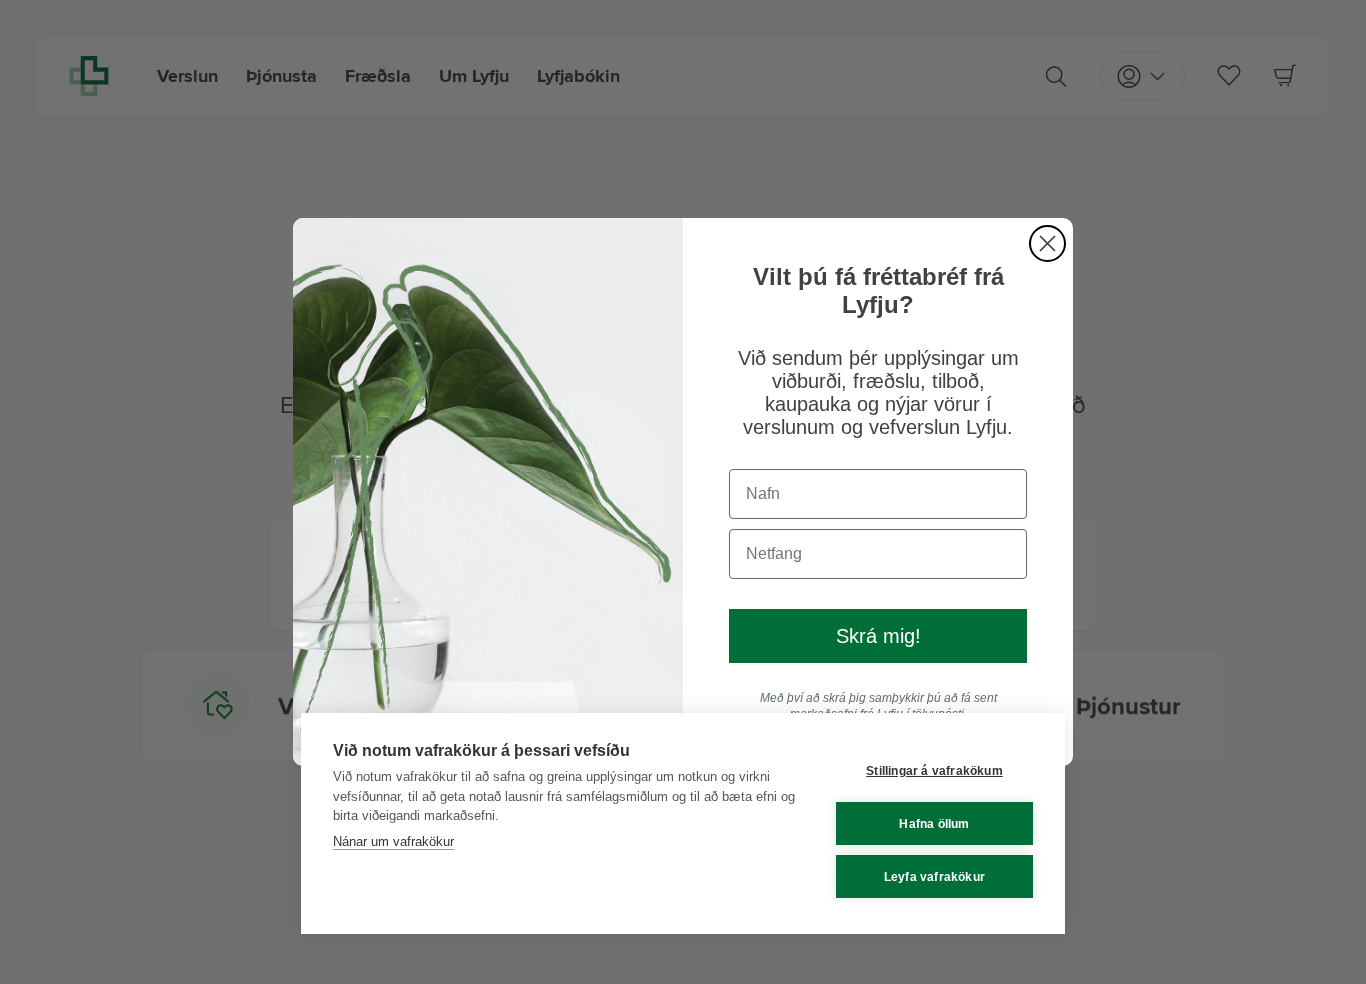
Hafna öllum (934, 824)
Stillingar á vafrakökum (934, 771)
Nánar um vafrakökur (393, 841)
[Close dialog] (1047, 243)
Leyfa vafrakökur (934, 877)
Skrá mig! (878, 636)
